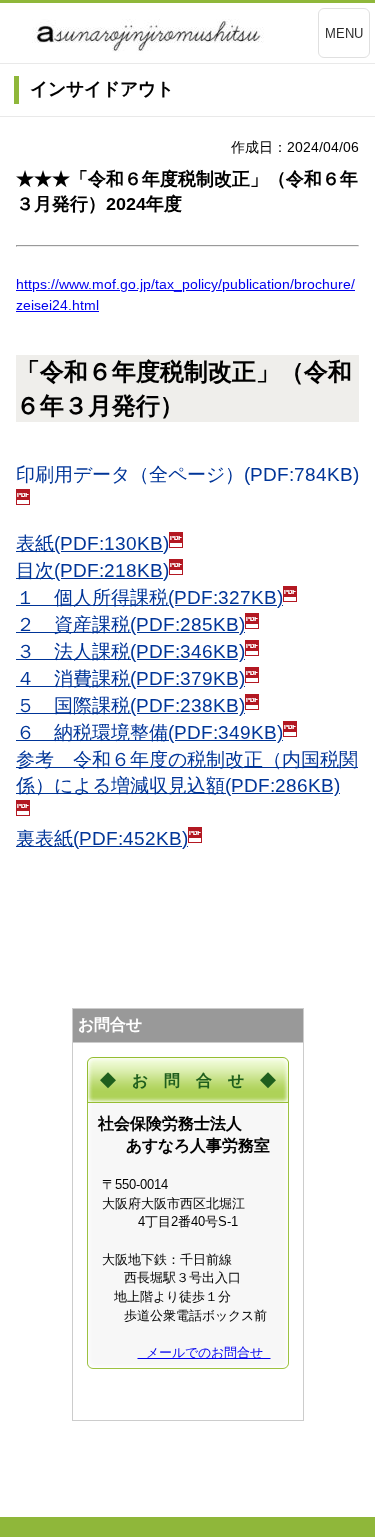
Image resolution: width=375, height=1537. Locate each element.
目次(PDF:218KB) (92, 570)
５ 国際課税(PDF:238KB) (130, 705)
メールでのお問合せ (204, 1352)
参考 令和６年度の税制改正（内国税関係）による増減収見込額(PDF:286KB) (187, 772)
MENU (344, 33)
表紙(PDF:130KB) (92, 543)
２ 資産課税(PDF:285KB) (130, 624)
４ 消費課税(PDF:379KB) (130, 678)
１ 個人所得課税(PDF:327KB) (149, 597)
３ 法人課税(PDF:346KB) (130, 651)
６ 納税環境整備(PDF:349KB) (149, 732)
